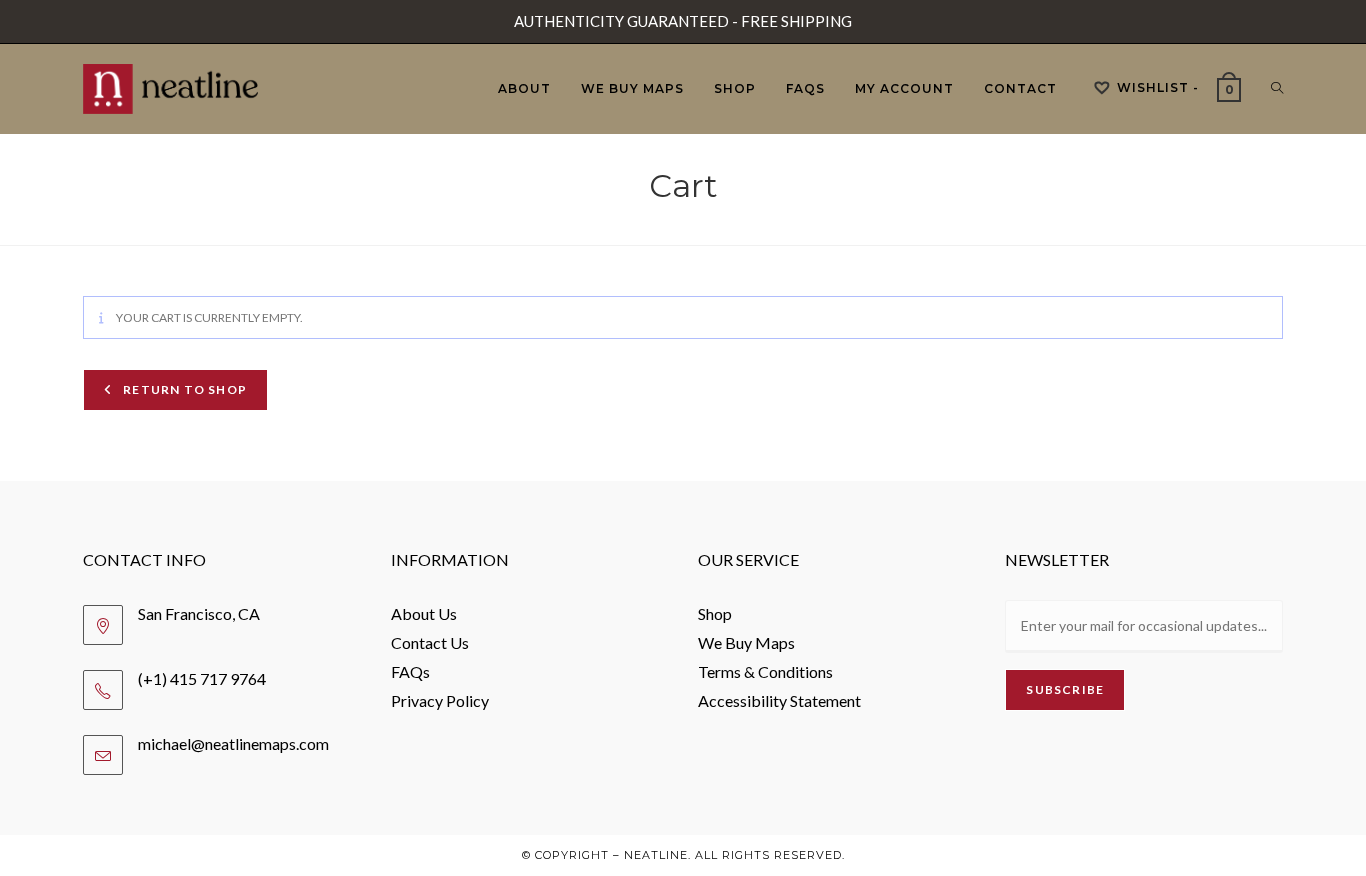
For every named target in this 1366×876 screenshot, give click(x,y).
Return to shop (183, 389)
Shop (715, 613)
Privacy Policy (440, 700)
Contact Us (430, 642)
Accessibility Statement (779, 700)
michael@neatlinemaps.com (233, 743)
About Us (424, 613)
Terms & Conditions (765, 671)
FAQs (410, 671)
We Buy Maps (746, 642)
